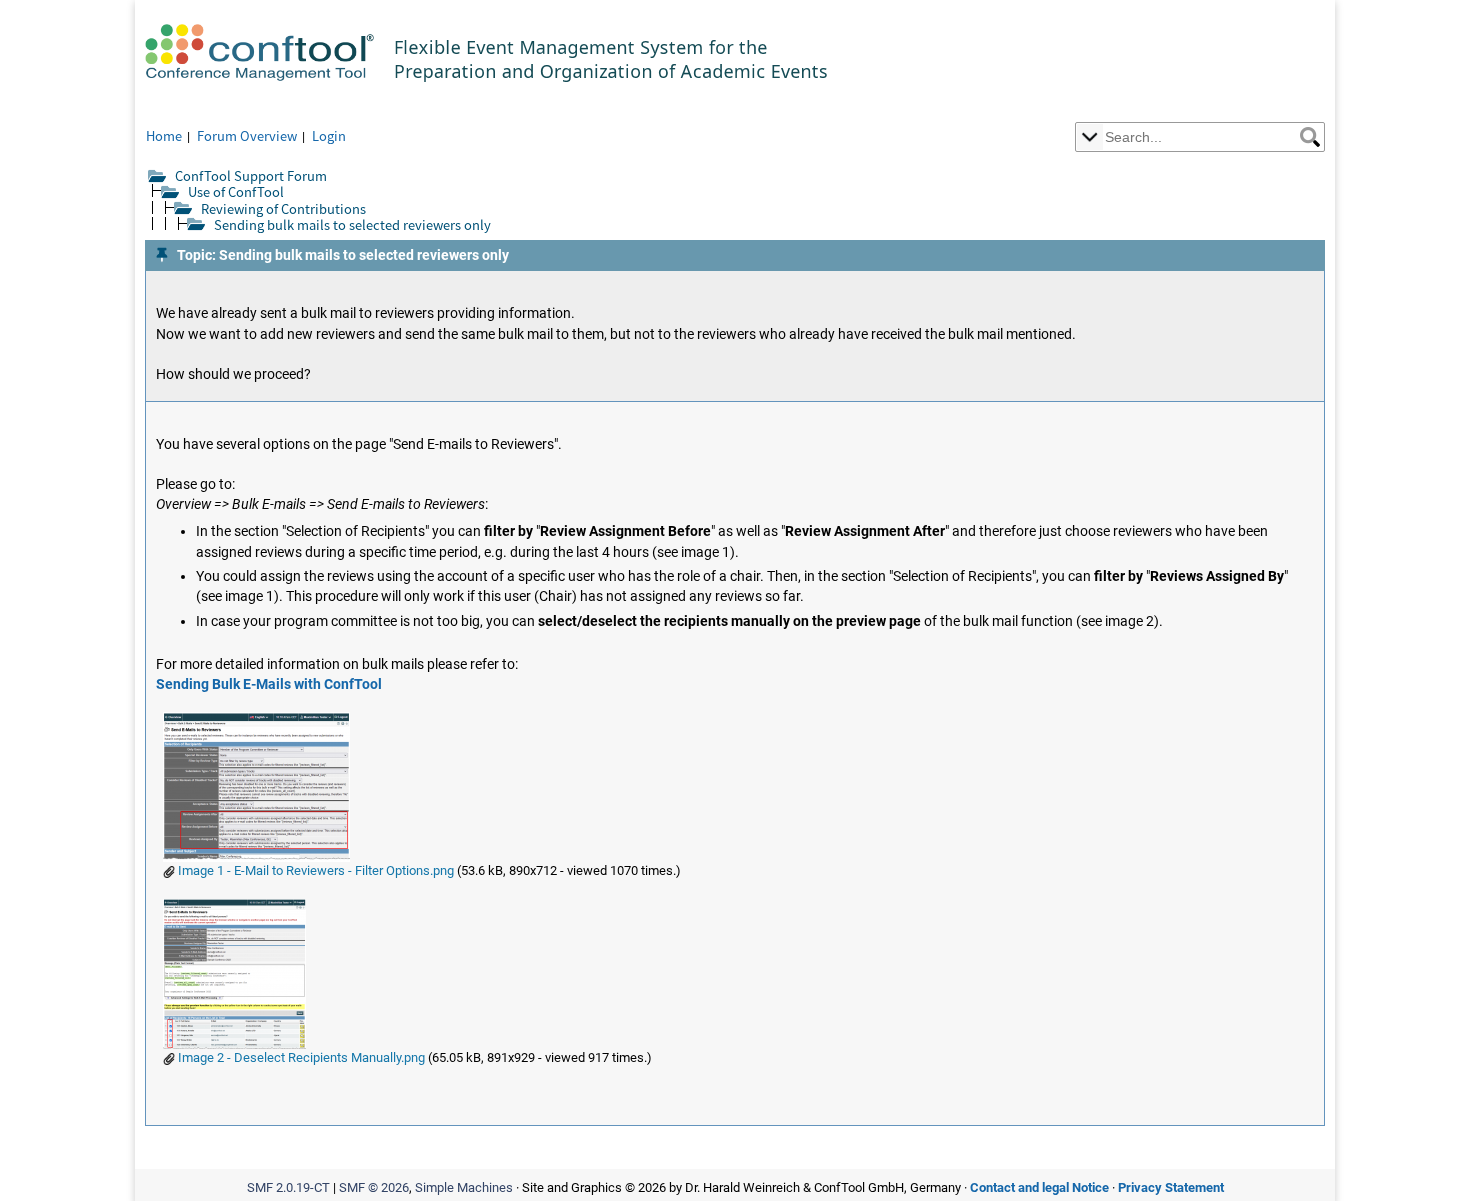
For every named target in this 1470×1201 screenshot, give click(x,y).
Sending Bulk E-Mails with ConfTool (269, 684)
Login (329, 135)
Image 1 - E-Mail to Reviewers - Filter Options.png (314, 870)
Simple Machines (464, 1187)
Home (164, 135)
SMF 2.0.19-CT (288, 1187)
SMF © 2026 (374, 1187)
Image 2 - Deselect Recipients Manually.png (300, 1057)
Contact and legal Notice (1039, 1187)
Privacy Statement (1171, 1187)
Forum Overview (247, 135)
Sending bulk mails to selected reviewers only (352, 224)
